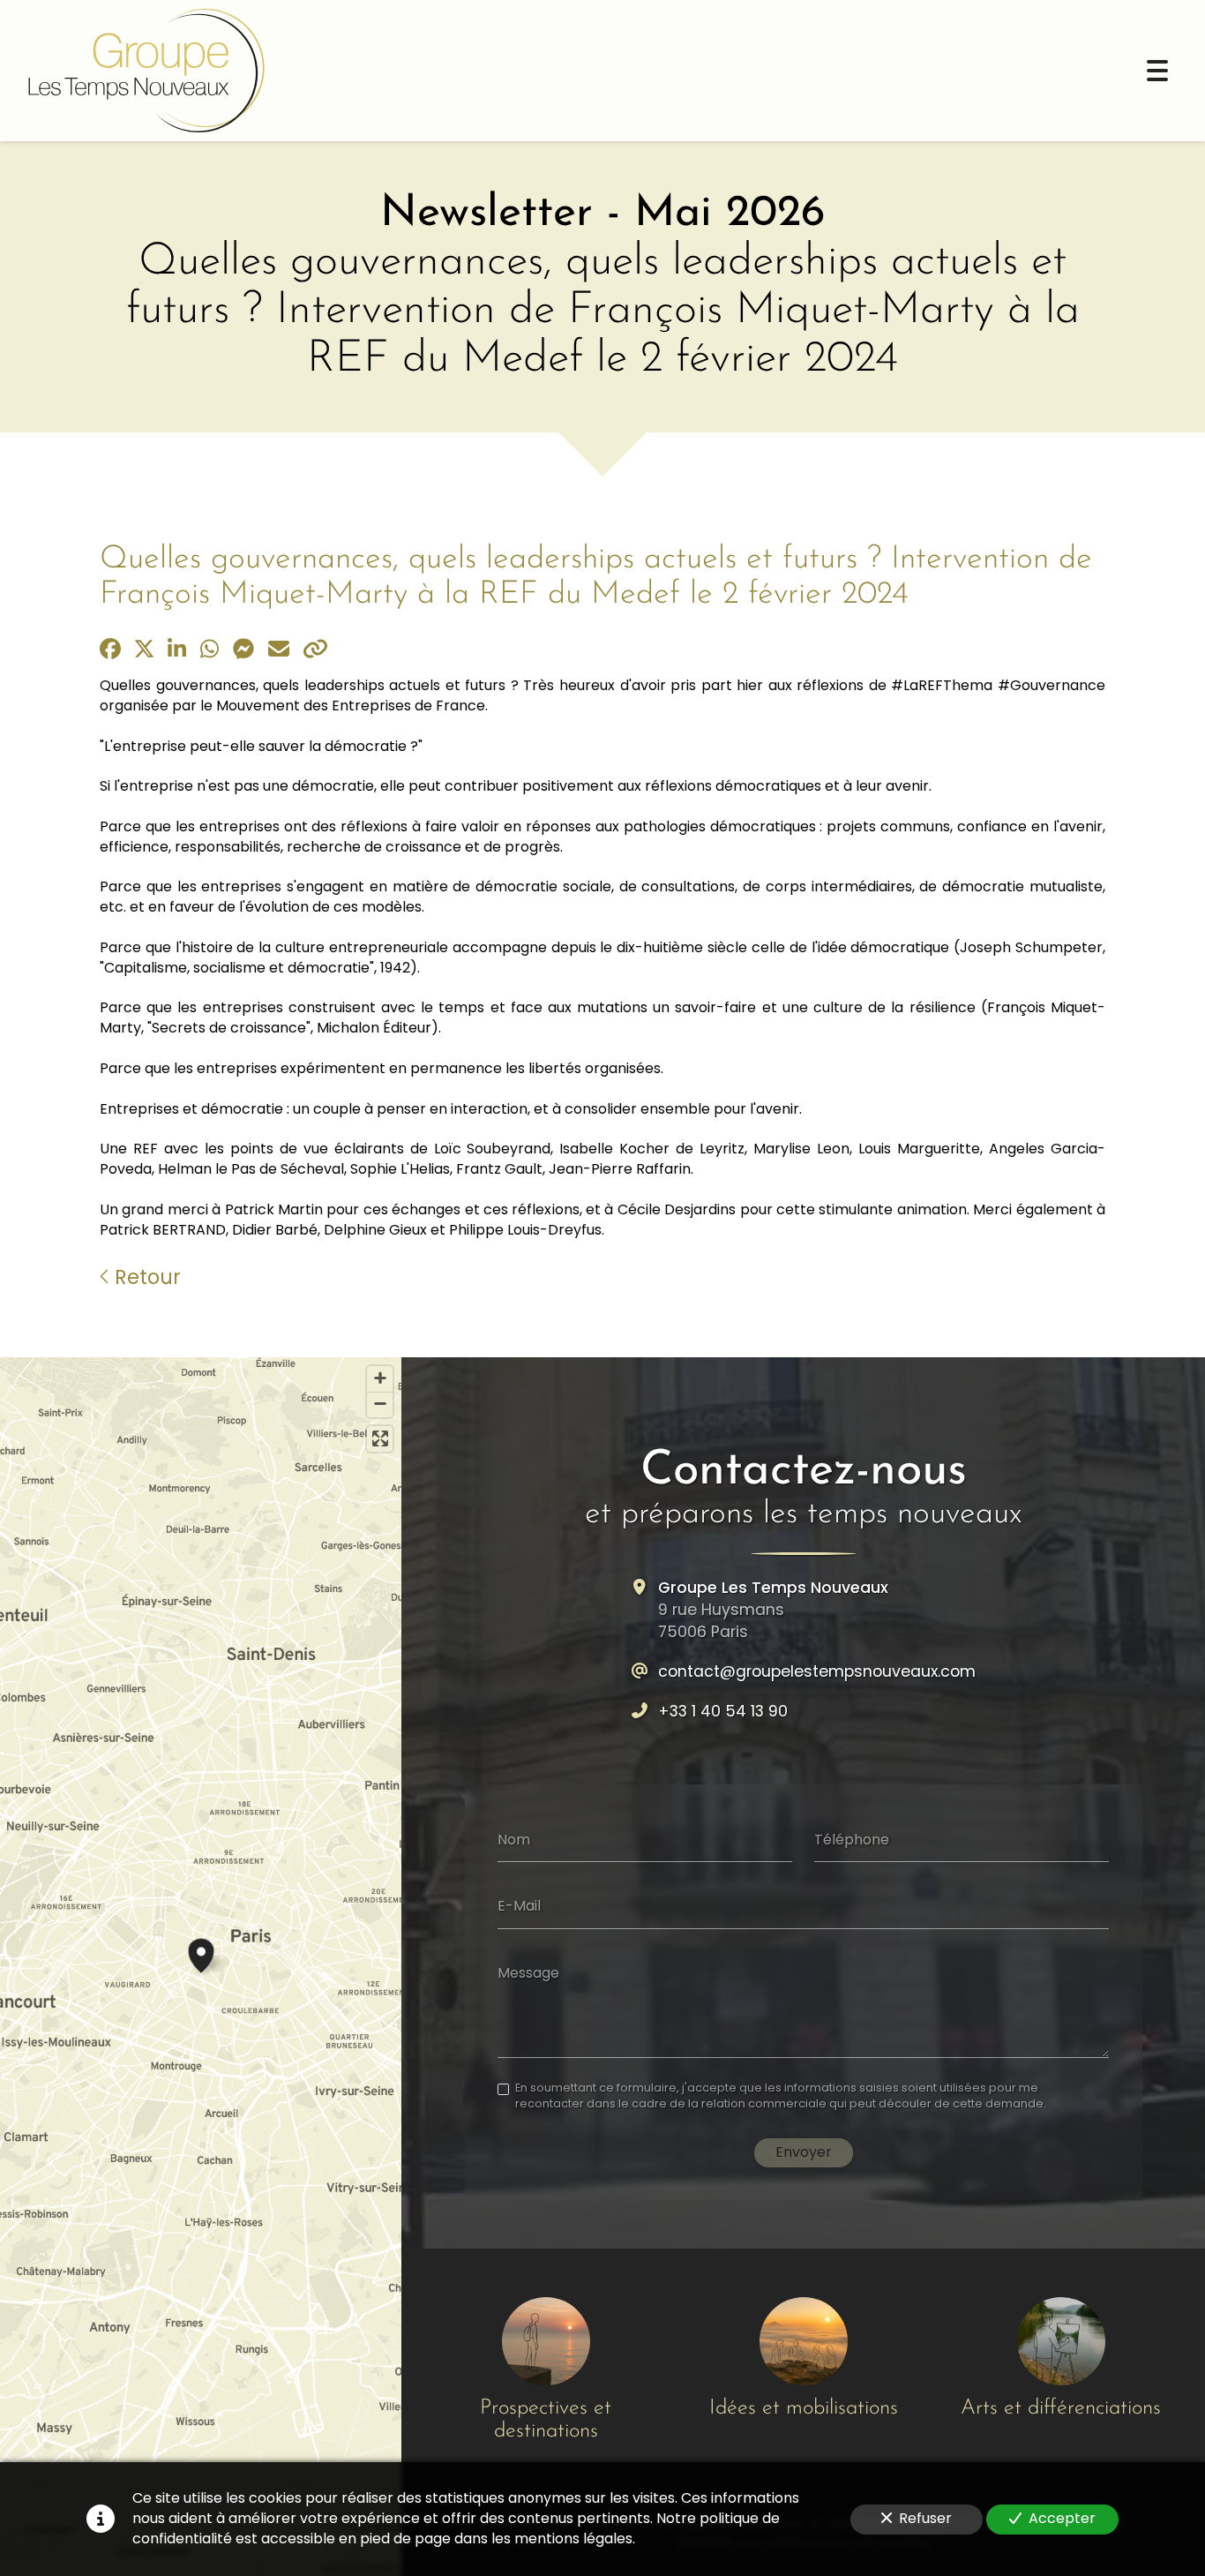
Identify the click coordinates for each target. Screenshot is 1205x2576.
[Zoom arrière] (380, 1404)
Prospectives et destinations (546, 2420)
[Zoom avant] (380, 1379)
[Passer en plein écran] (380, 1439)
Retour (145, 1277)
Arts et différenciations (1061, 2408)
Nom (514, 1839)
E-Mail (519, 1906)
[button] (201, 1953)
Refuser (925, 2518)
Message (528, 1972)
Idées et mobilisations (804, 2408)
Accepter (1062, 2518)
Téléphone (852, 1839)
